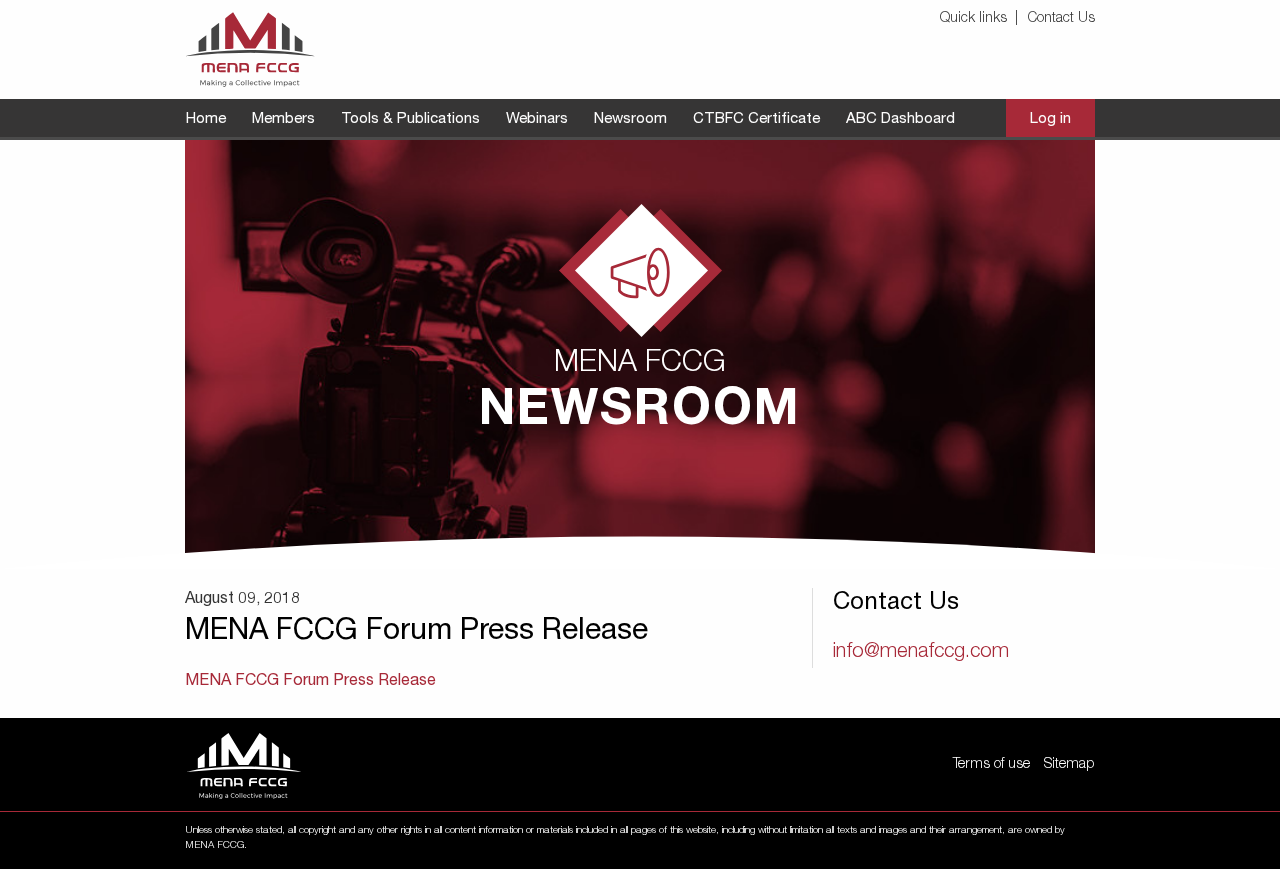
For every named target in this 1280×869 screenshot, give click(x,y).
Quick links (973, 19)
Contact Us (1061, 19)
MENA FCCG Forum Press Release (310, 682)
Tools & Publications (410, 119)
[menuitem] (982, 19)
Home (206, 119)
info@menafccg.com (921, 653)
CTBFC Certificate (756, 119)
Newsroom (630, 119)
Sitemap (1069, 765)
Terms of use (991, 765)
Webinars (537, 119)
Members (283, 119)
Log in (1050, 119)
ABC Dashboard (900, 119)
